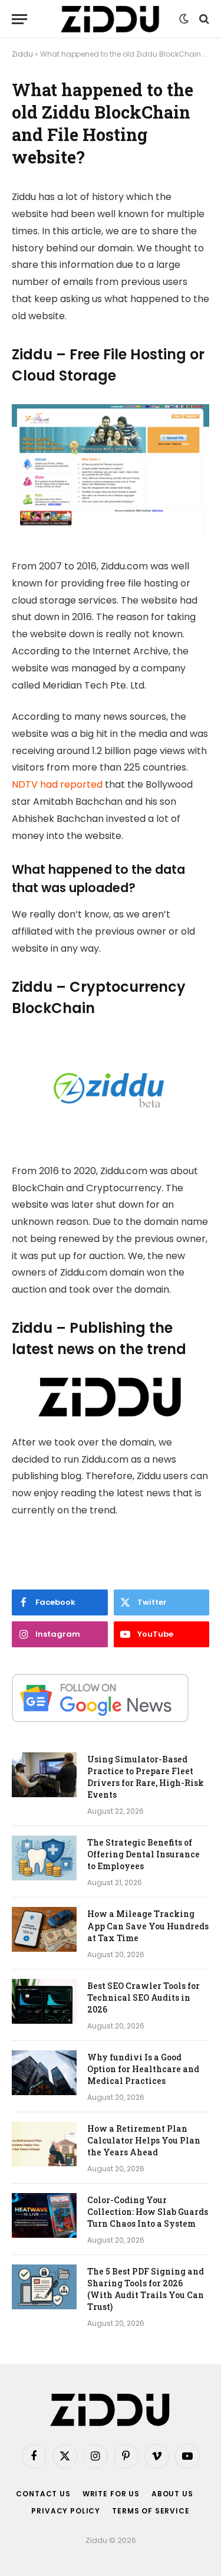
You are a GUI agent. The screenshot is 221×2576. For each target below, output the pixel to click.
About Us (172, 2494)
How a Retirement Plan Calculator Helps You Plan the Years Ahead (144, 2140)
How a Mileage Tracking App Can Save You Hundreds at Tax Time (148, 1926)
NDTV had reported (57, 784)
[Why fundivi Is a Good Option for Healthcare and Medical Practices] (44, 2073)
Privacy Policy (66, 2511)
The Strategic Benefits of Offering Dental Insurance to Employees (144, 1854)
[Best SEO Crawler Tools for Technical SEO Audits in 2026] (44, 2001)
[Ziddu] (110, 19)
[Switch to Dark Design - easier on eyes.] (184, 19)
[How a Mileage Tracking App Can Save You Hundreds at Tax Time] (44, 1929)
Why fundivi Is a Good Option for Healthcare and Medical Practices (143, 2069)
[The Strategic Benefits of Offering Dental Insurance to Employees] (44, 1858)
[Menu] (19, 19)
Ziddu (22, 54)
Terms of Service (151, 2511)
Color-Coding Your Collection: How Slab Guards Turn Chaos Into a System (148, 2212)
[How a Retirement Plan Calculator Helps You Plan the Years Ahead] (44, 2144)
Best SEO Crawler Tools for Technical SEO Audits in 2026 (144, 1997)
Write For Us (111, 2494)
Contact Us (43, 2494)
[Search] (203, 19)
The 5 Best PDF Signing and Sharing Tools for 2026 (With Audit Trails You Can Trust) (146, 2289)
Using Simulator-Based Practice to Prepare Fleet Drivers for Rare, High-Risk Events (146, 1777)
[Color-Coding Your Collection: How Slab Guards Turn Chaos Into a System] (44, 2216)
